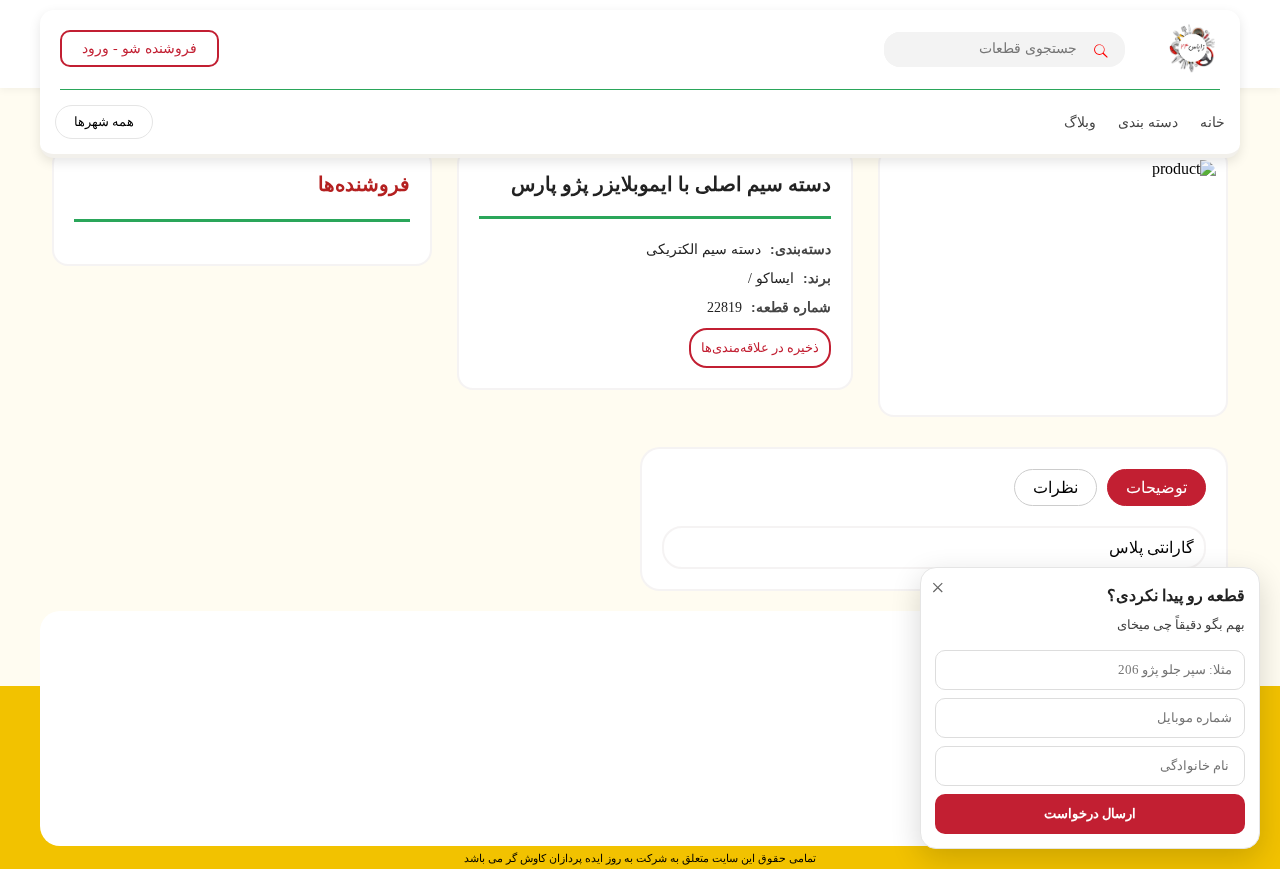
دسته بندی (1148, 122)
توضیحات (1156, 487)
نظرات (1055, 487)
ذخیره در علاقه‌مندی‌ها (760, 347)
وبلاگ (1080, 122)
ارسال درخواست (1090, 813)
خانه (1212, 122)
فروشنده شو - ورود (139, 48)
